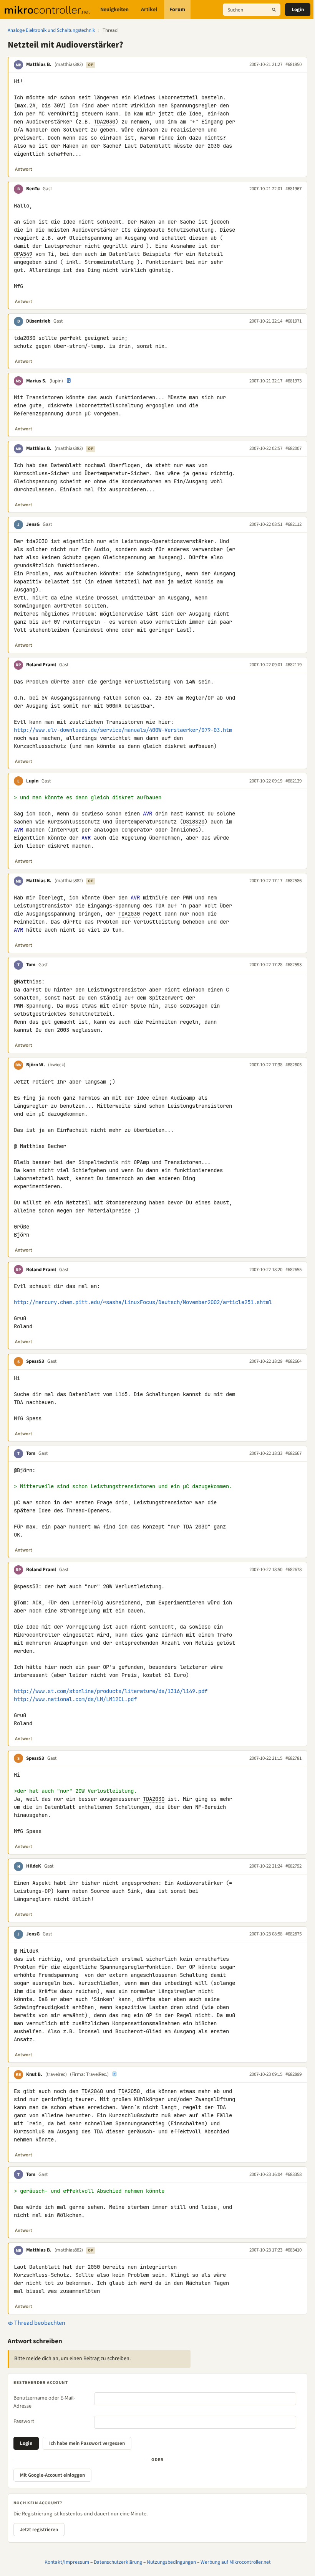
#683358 (293, 2174)
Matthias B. (39, 64)
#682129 (293, 781)
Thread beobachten (39, 2323)
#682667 (293, 1453)
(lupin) (56, 381)
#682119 (293, 665)
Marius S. (36, 381)
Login (298, 10)
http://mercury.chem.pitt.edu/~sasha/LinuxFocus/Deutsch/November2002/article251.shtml (143, 1302)
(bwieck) (57, 1065)
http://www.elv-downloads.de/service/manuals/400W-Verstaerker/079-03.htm (123, 730)
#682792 (293, 1866)
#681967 (293, 189)
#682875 (293, 1934)
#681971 (293, 321)
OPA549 (23, 254)
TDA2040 (92, 2091)
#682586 (293, 881)
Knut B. (34, 2074)
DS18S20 (194, 822)
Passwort (24, 2421)
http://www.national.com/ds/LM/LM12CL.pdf (75, 1699)
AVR (148, 814)
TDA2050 (129, 2091)
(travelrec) (56, 2074)
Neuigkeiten (114, 10)
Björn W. (36, 1065)
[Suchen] (274, 10)
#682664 (293, 1361)
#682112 (293, 524)
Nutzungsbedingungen (171, 2562)
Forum (177, 10)
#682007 (293, 448)
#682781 (293, 1758)
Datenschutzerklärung (118, 2562)
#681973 (293, 381)
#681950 (293, 64)
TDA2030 (104, 122)
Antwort (24, 169)
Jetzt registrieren (39, 2530)
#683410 (293, 2250)
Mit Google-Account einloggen (52, 2475)
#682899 (293, 2074)
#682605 (293, 1065)
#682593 (293, 965)
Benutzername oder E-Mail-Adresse (44, 2402)
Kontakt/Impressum (67, 2562)
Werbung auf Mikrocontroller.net (236, 2562)
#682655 (293, 1270)
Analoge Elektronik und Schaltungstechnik (51, 30)
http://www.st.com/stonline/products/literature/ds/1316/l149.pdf (111, 1691)
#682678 (293, 1570)
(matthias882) (69, 64)
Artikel (149, 10)
